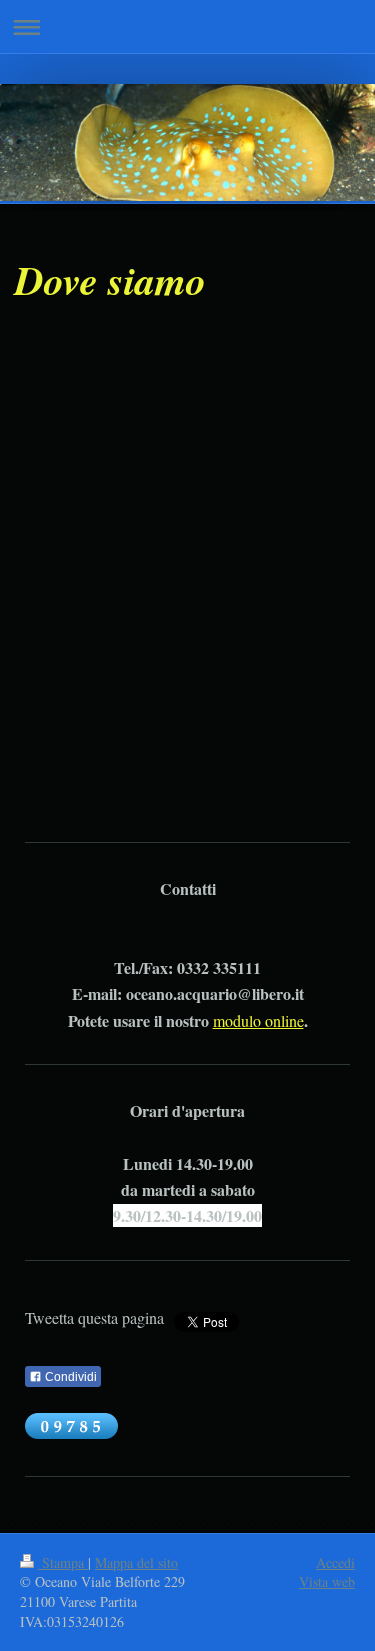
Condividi (69, 1377)
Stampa (63, 1562)
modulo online (258, 1020)
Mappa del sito (136, 1562)
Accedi (335, 1562)
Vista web (327, 1581)
